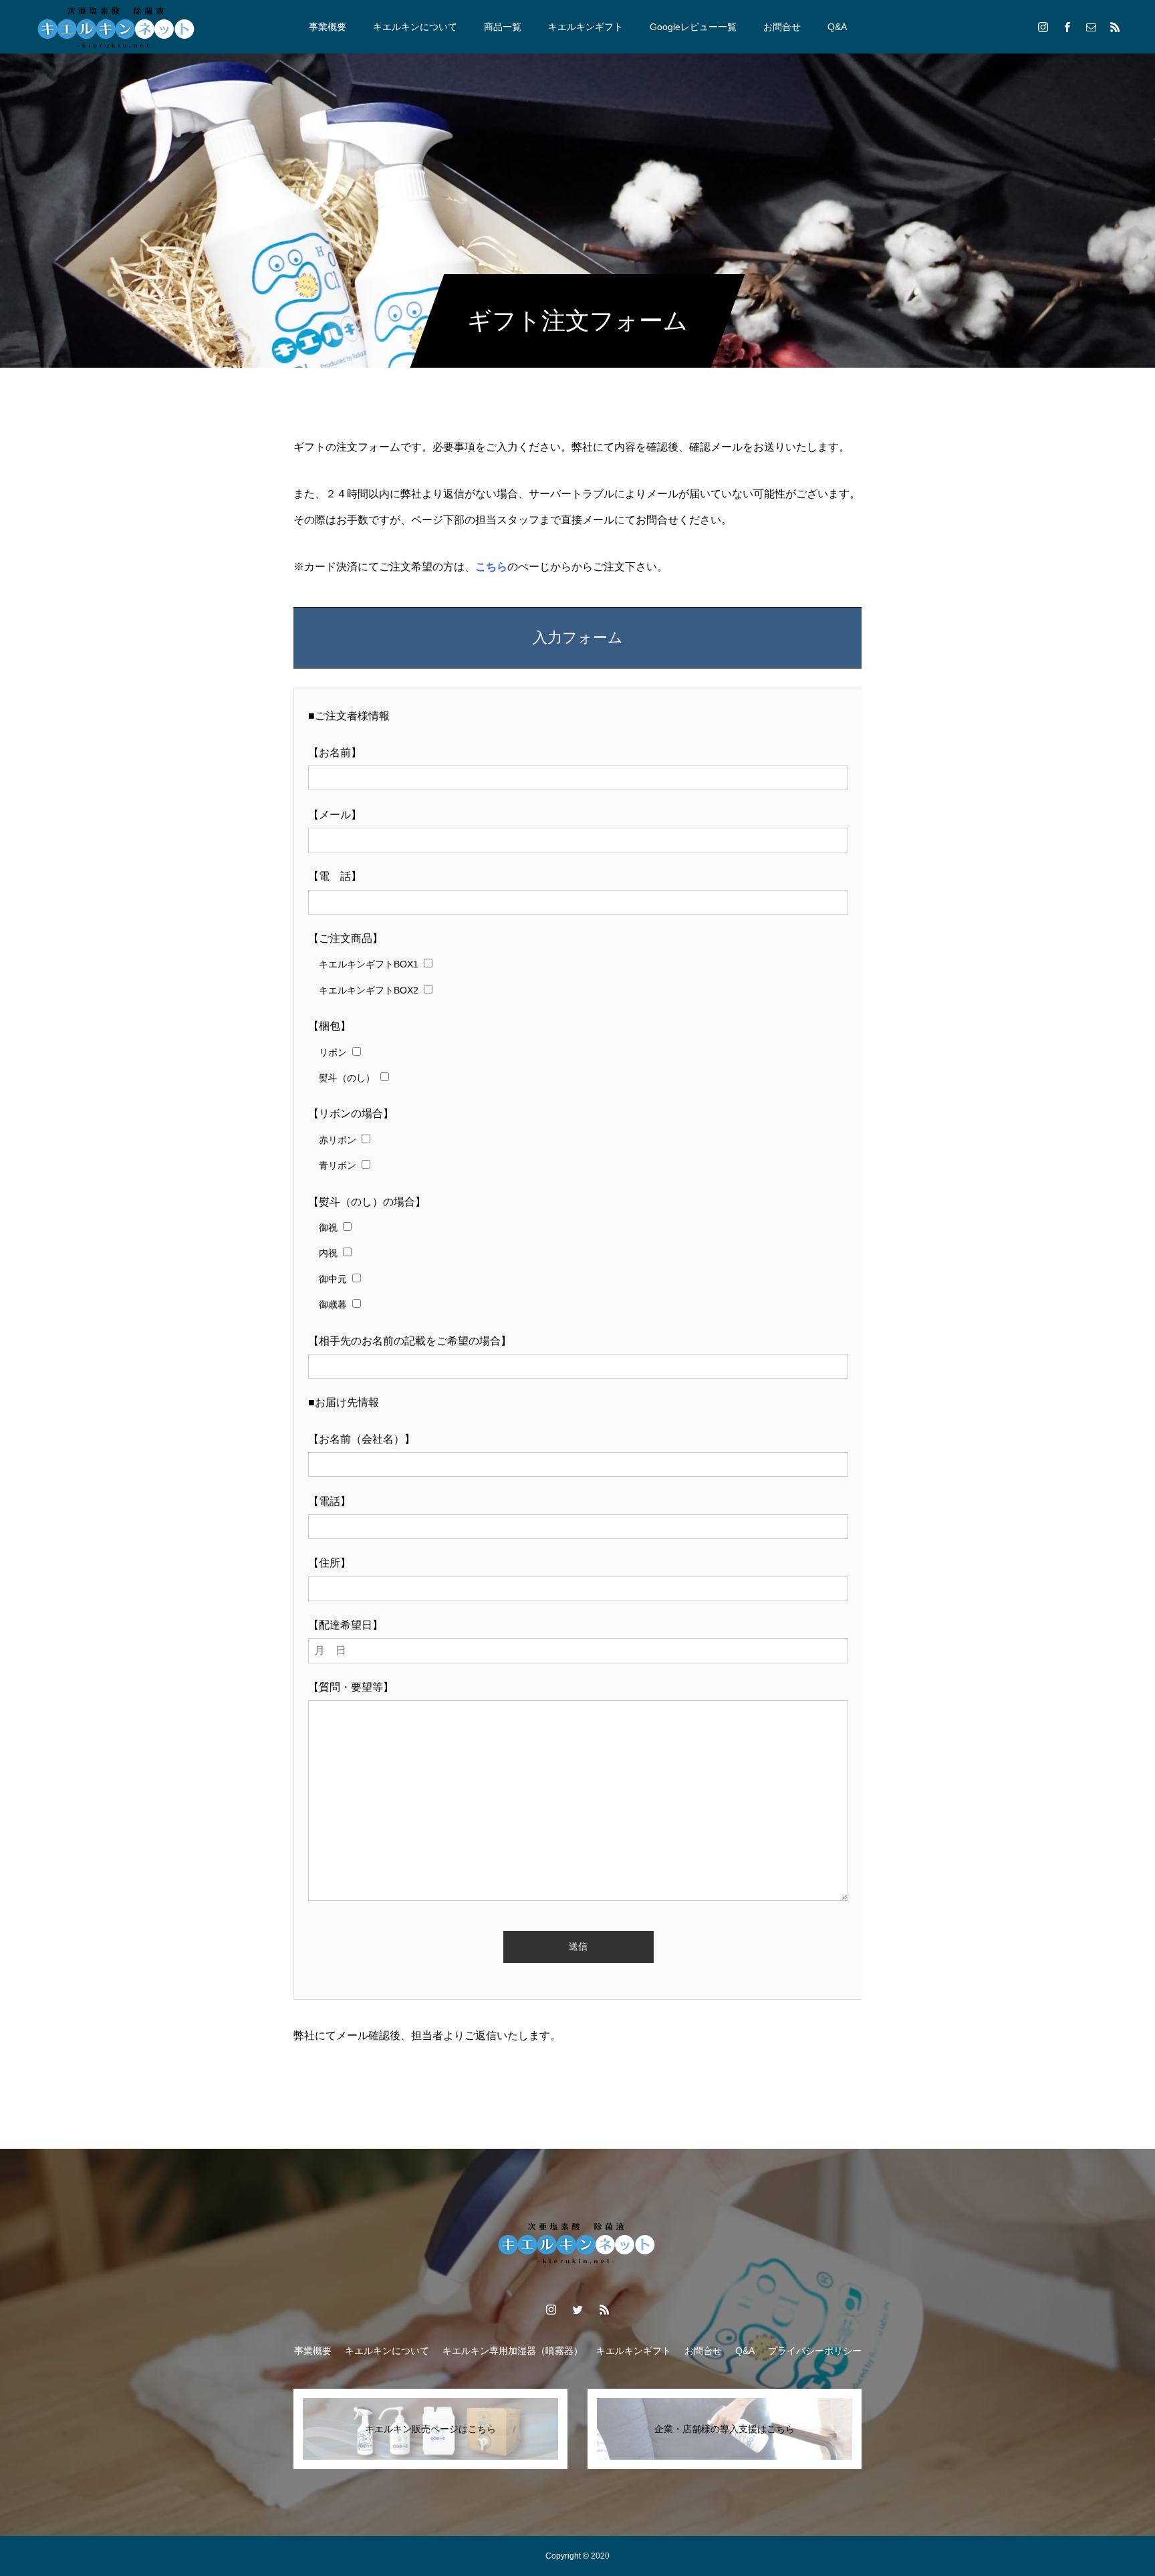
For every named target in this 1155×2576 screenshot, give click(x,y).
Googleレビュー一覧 (693, 27)
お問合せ (782, 27)
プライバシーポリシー (815, 2351)
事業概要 (328, 27)
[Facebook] (1067, 27)
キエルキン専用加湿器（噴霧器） (513, 2351)
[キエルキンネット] (117, 27)
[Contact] (1091, 27)
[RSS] (1115, 27)
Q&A (837, 27)
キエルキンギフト (586, 27)
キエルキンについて (415, 27)
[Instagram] (1043, 27)
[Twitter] (577, 2309)
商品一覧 (503, 27)
